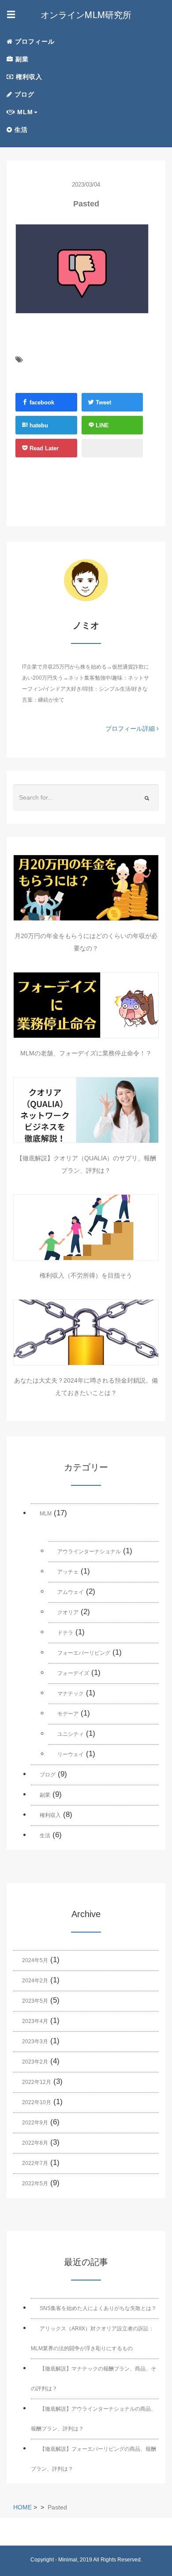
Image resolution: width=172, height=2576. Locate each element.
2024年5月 (35, 1960)
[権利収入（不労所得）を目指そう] (86, 1227)
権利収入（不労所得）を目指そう (86, 1275)
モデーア (68, 1714)
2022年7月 (35, 2163)
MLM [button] (24, 112)
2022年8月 (35, 2143)
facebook (41, 402)
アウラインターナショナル (89, 1552)
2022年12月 (37, 2082)
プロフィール (34, 41)
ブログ (23, 94)
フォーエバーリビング (84, 1653)
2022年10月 (37, 2102)
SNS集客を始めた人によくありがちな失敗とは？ (98, 2308)
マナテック (71, 1694)
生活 (20, 130)
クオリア (68, 1612)
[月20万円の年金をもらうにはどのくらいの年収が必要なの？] (86, 888)
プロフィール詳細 (131, 729)
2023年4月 (35, 2021)
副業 (21, 59)
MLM (46, 1514)
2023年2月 (35, 2062)
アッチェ (68, 1572)
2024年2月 (35, 1981)
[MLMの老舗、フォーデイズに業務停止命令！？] (86, 1005)
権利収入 (28, 77)
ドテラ (65, 1633)
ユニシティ (71, 1734)
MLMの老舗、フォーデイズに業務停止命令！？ (86, 1053)
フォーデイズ (73, 1673)
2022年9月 (35, 2123)
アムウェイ (71, 1592)
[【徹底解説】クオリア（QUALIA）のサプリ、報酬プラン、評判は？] (86, 1110)
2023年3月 (35, 2041)
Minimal (68, 2560)
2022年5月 (35, 2183)
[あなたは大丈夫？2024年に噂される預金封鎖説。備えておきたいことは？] (86, 1332)
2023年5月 (35, 2001)
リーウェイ (71, 1754)
